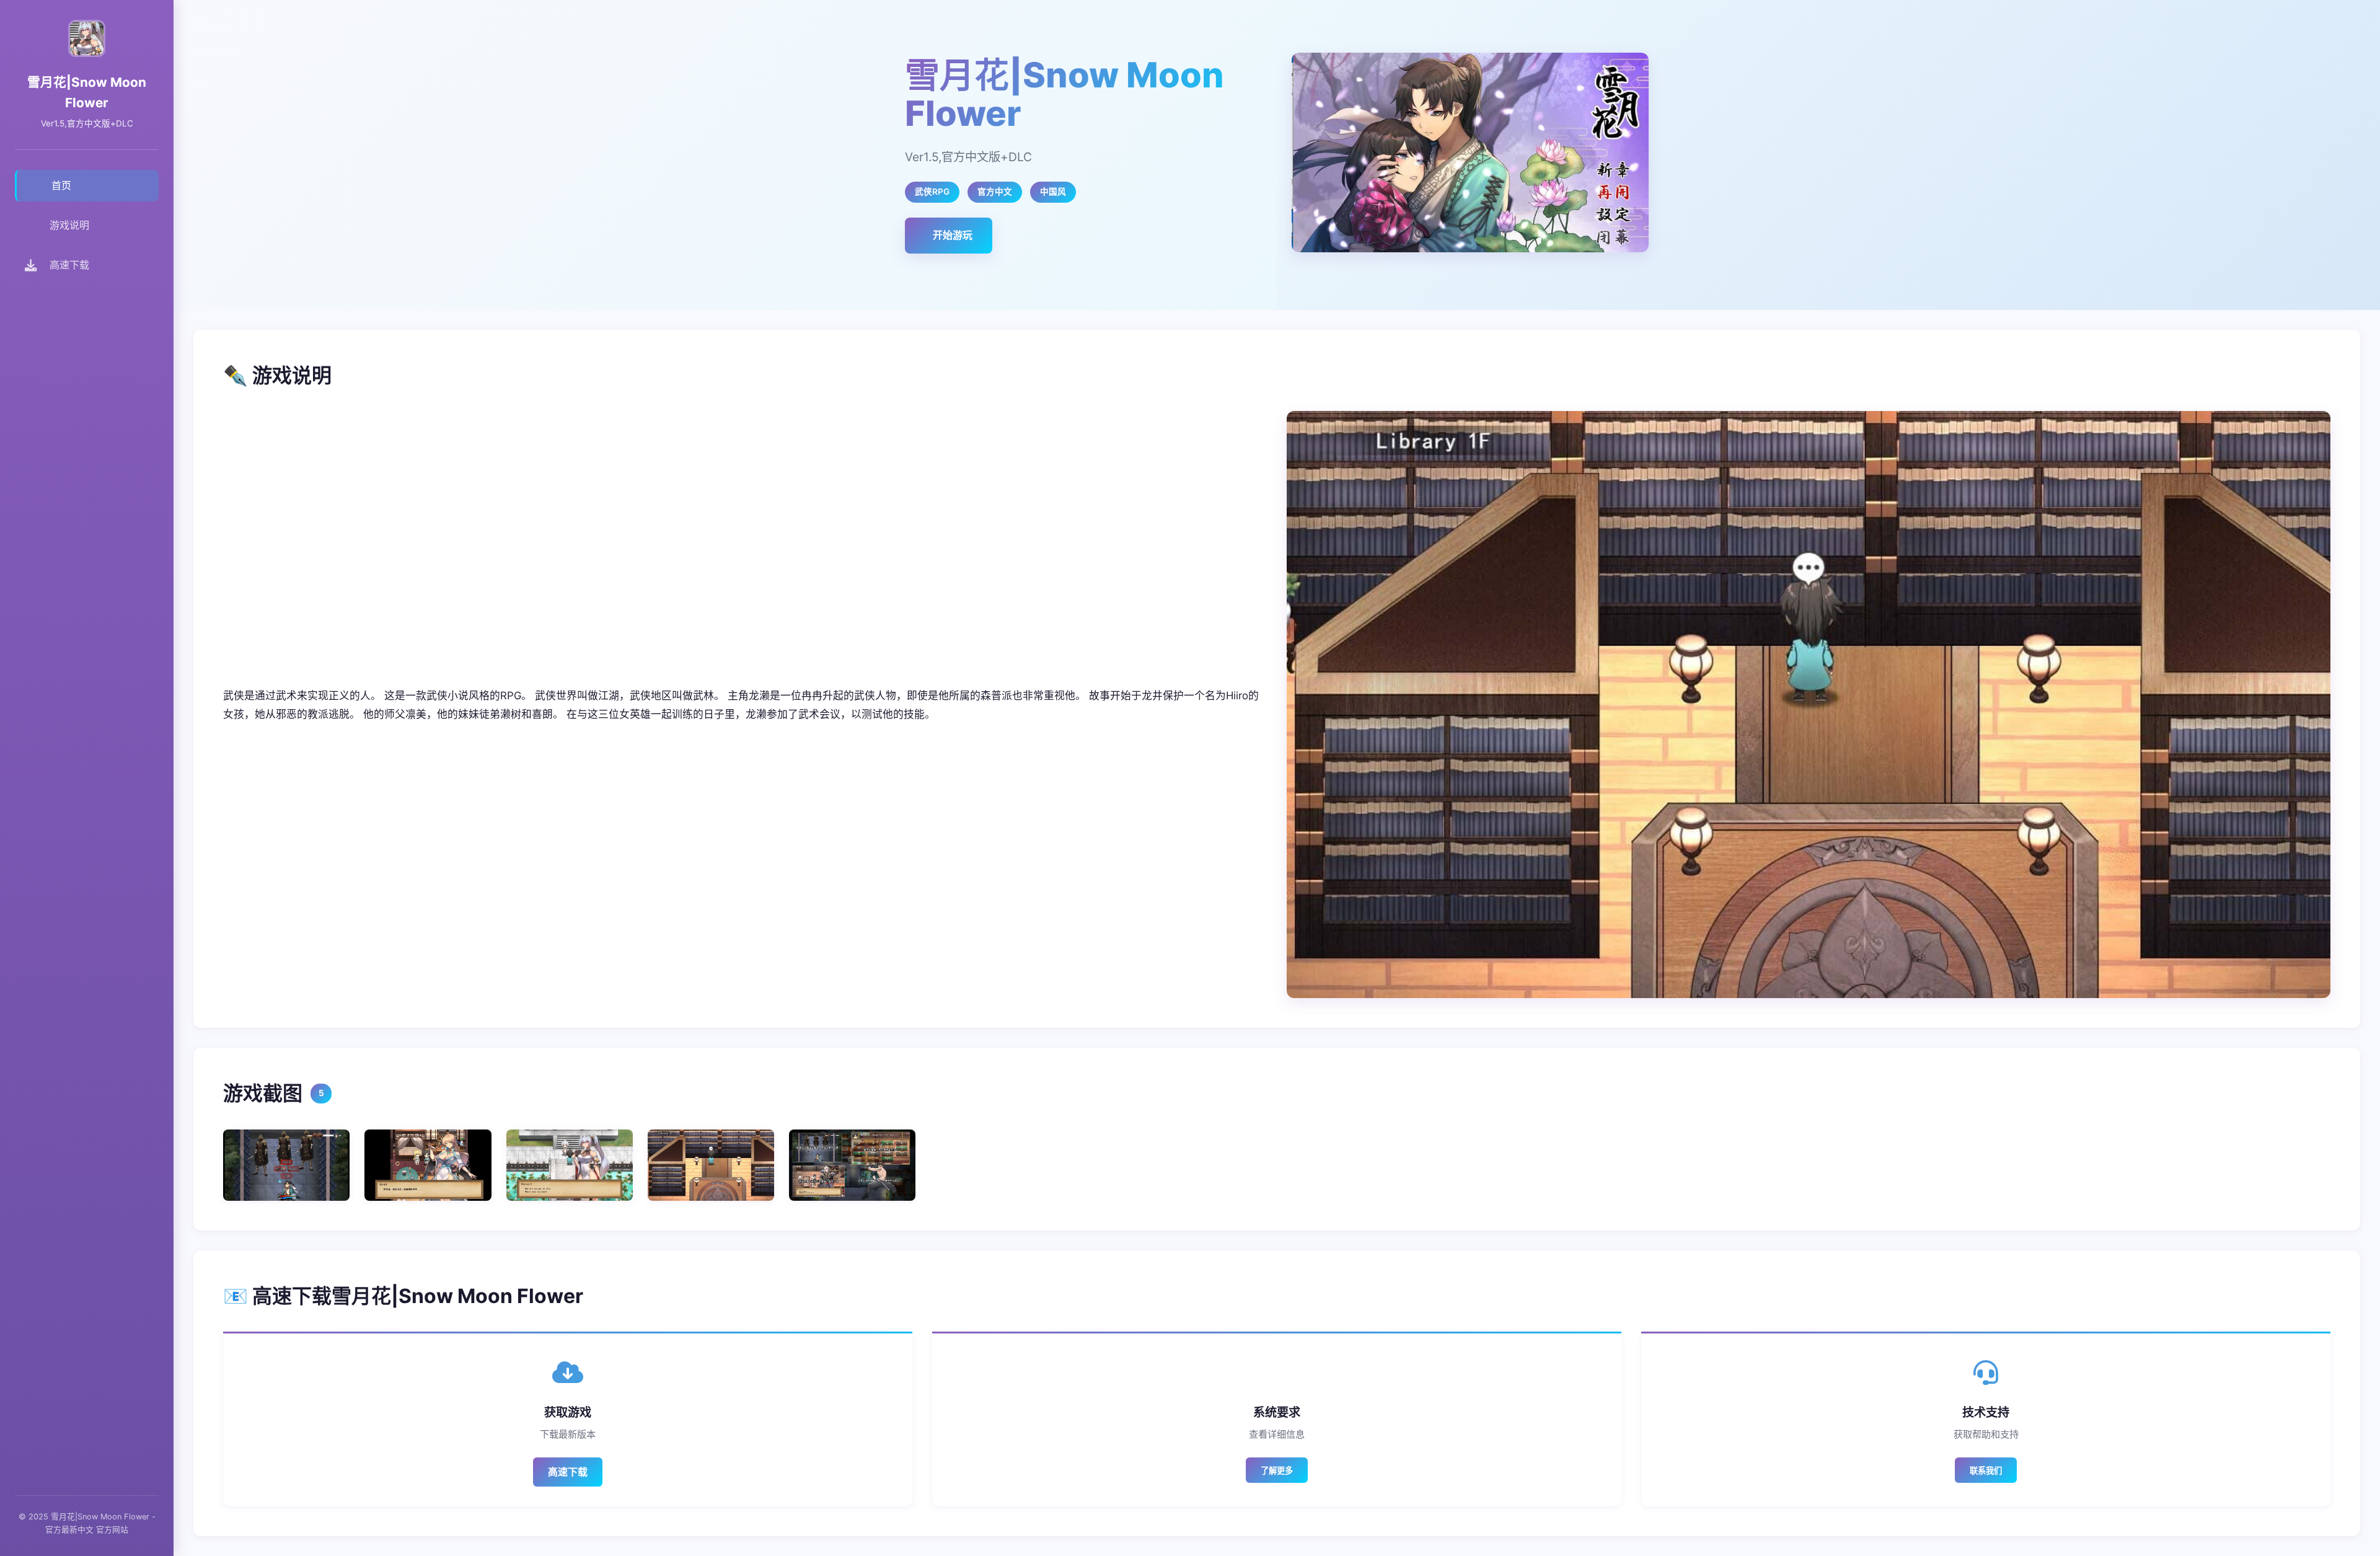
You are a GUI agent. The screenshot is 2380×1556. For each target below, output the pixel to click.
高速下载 (568, 1472)
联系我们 (1986, 1471)
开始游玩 (953, 235)
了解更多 (1277, 1471)
